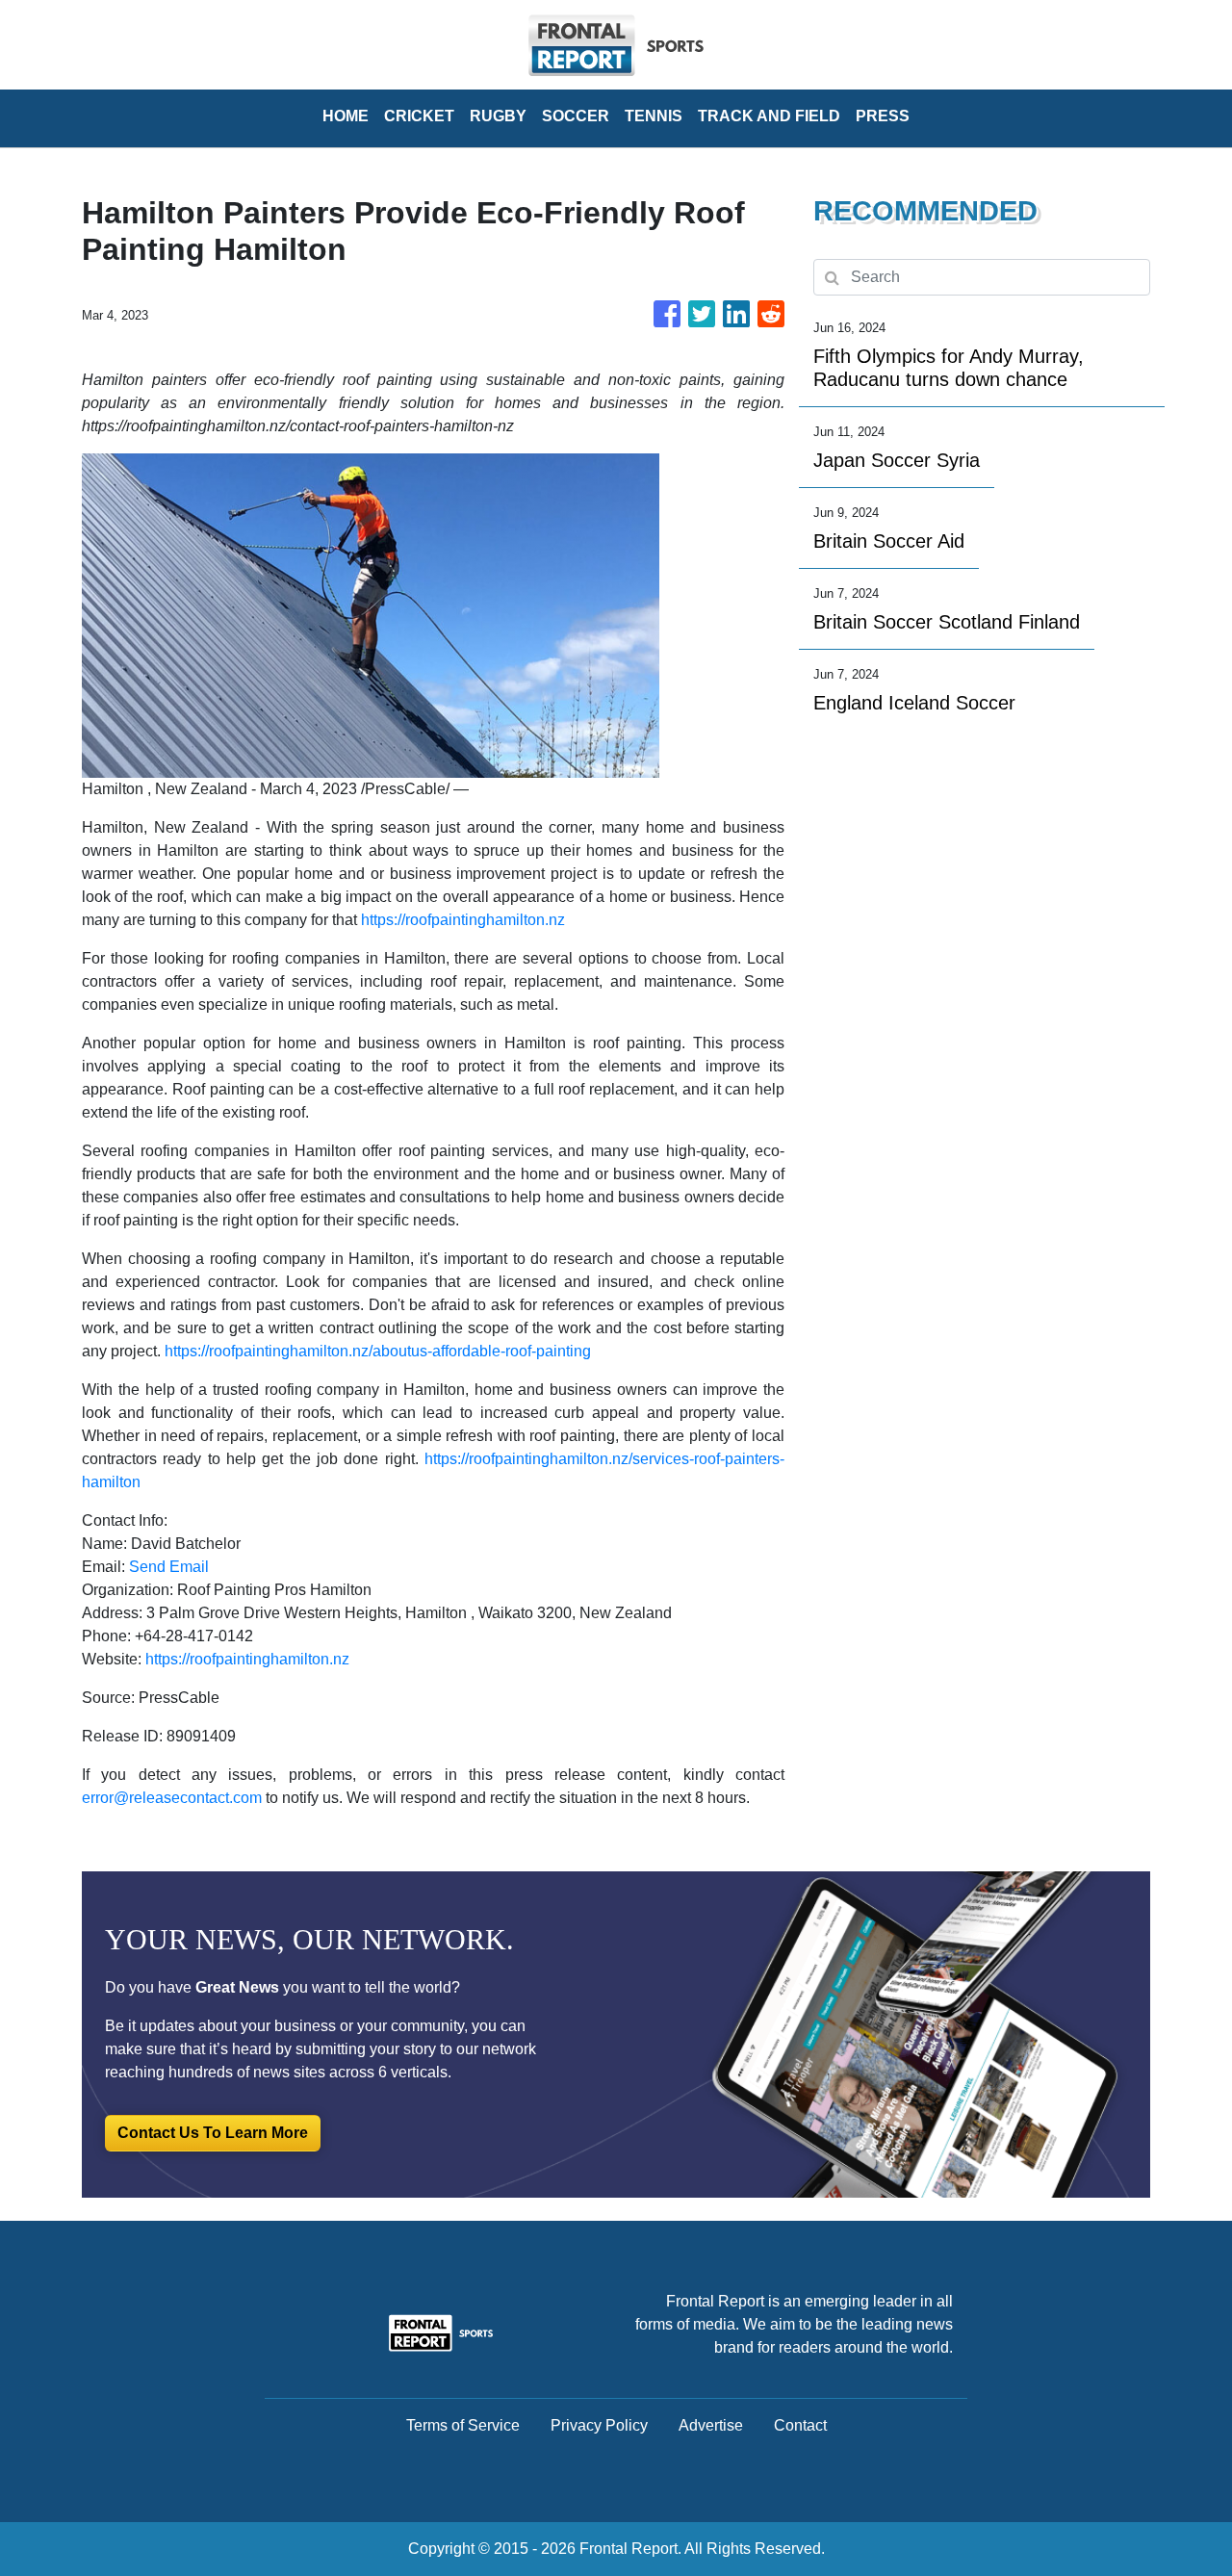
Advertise (711, 2425)
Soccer (576, 116)
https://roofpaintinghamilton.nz (463, 920)
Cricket (419, 116)
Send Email (169, 1567)
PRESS (883, 116)
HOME (346, 116)
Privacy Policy (599, 2425)
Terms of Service (463, 2425)
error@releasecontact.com (172, 1798)
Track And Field (769, 116)
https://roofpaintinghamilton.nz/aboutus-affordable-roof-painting (378, 1351)
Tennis (654, 116)
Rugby (498, 116)
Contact (800, 2425)
